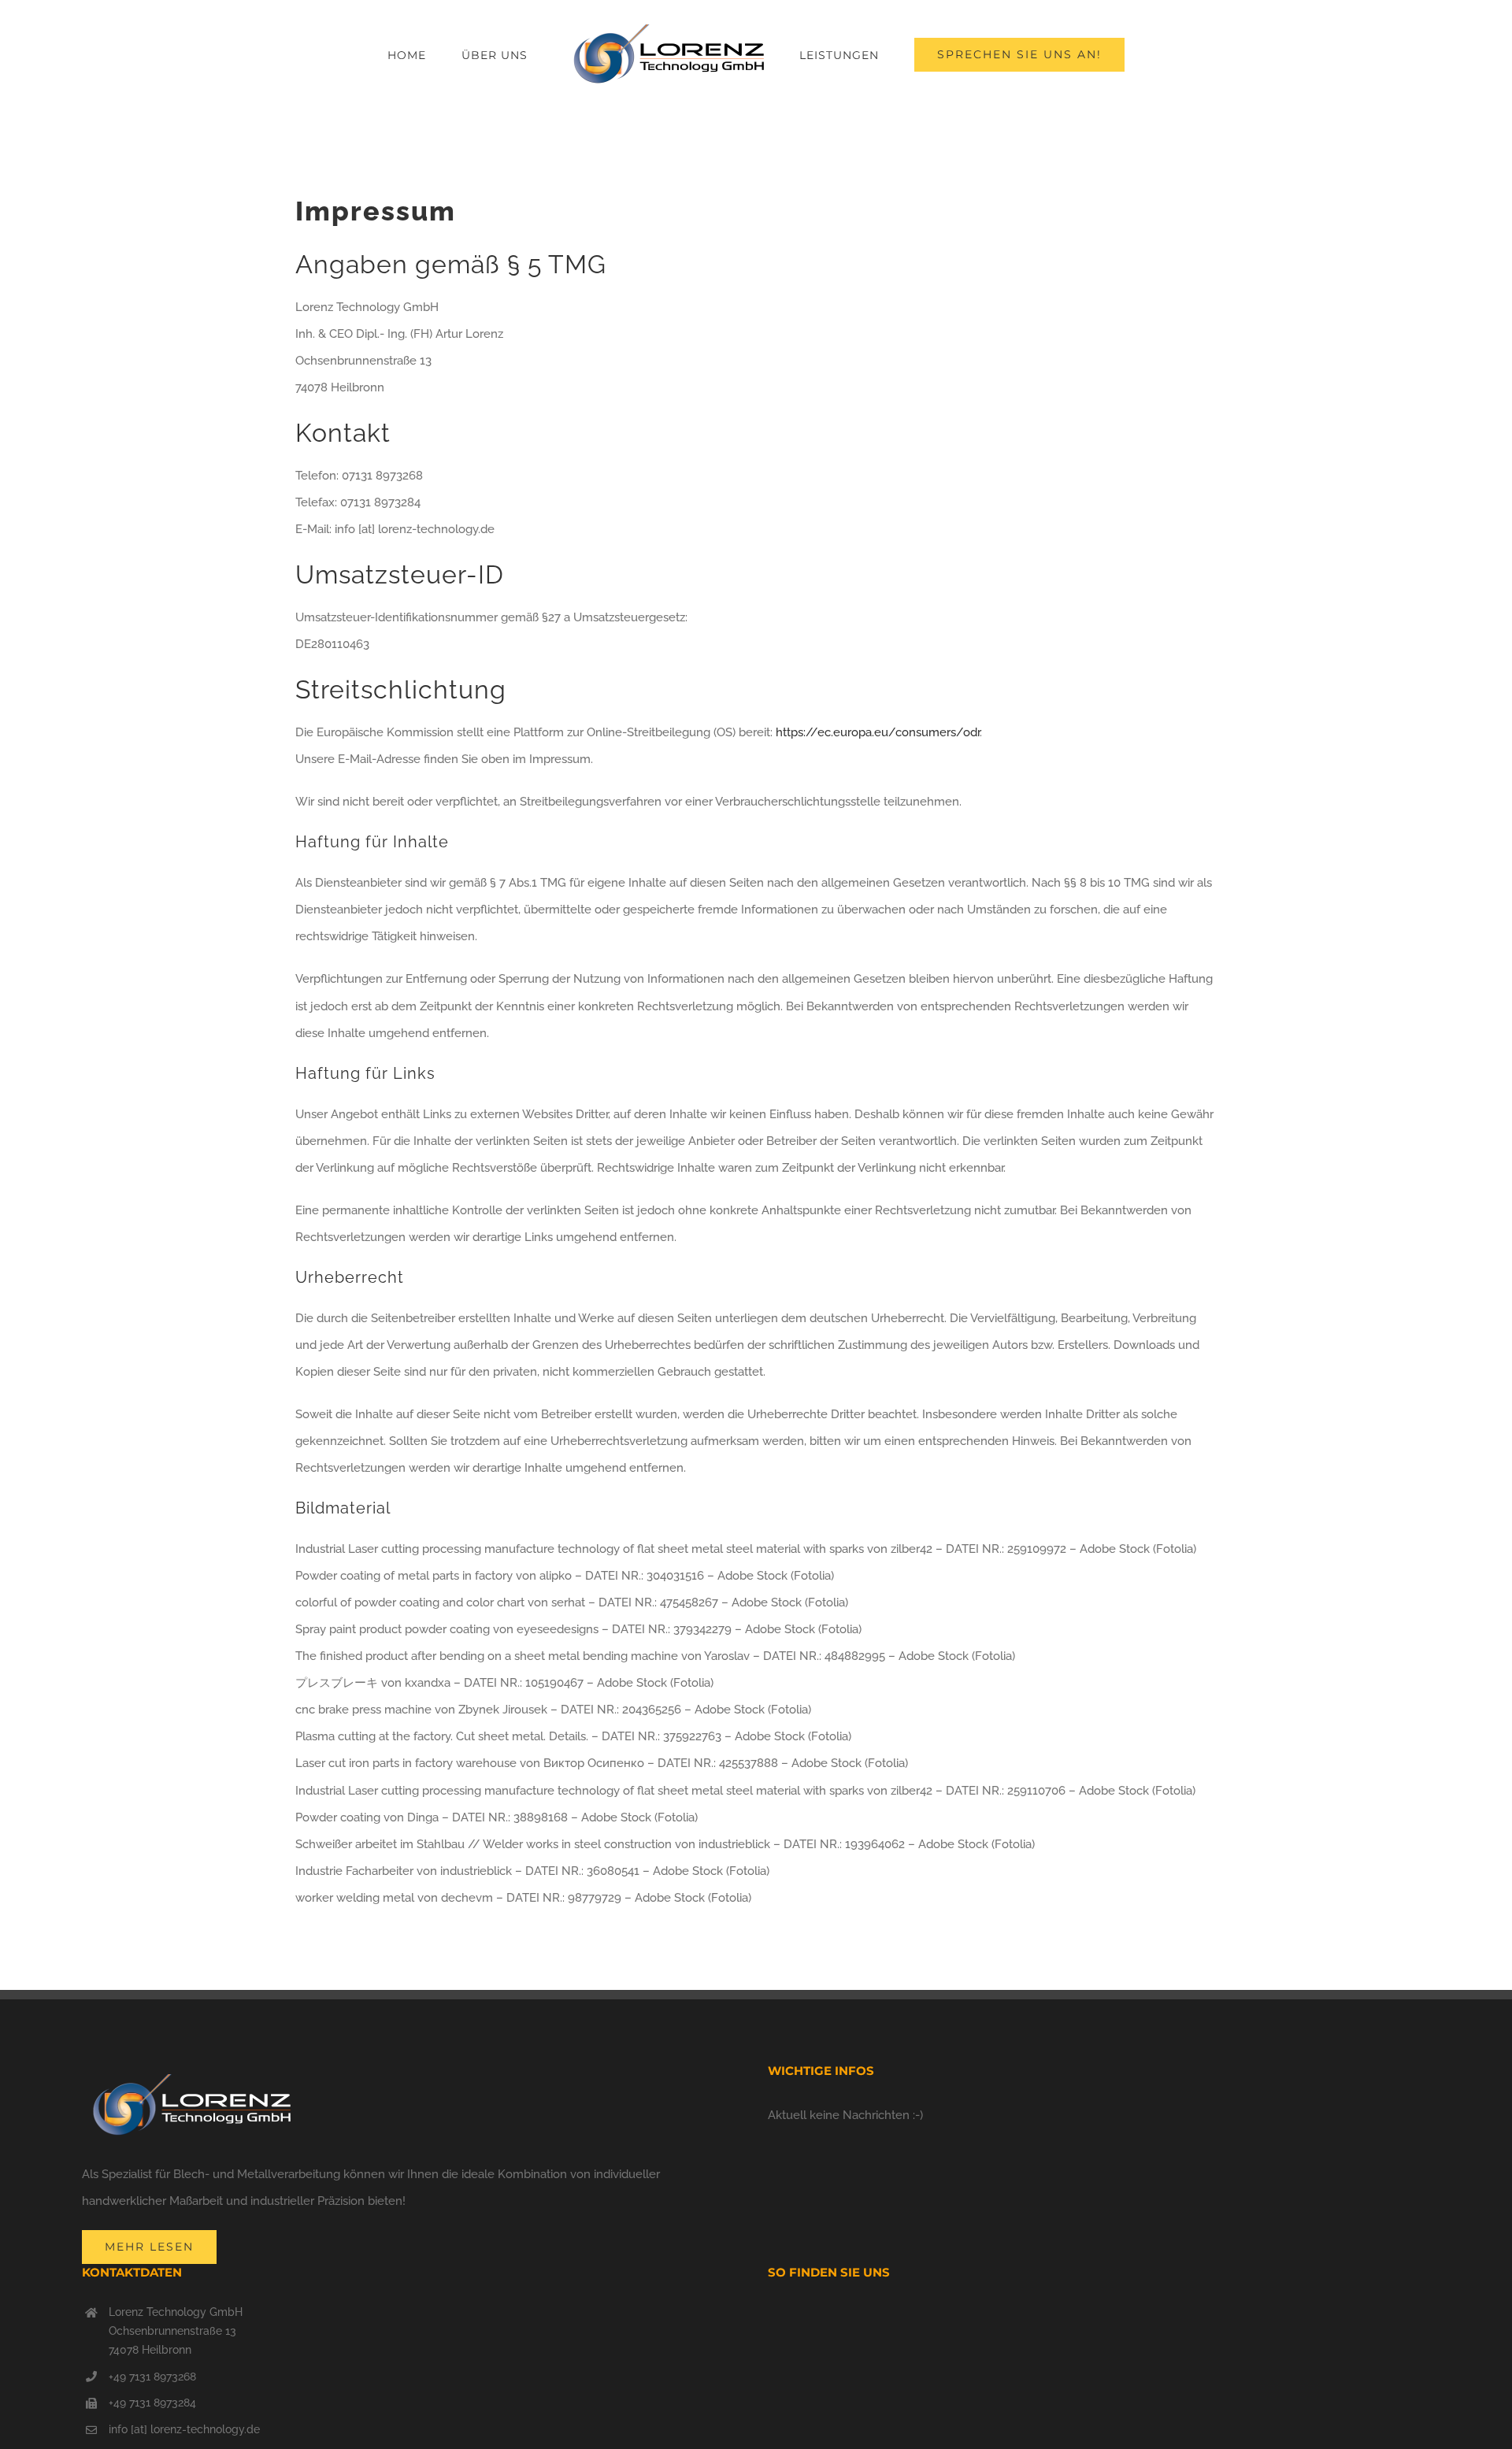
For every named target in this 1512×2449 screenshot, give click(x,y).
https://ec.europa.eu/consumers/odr (878, 732)
